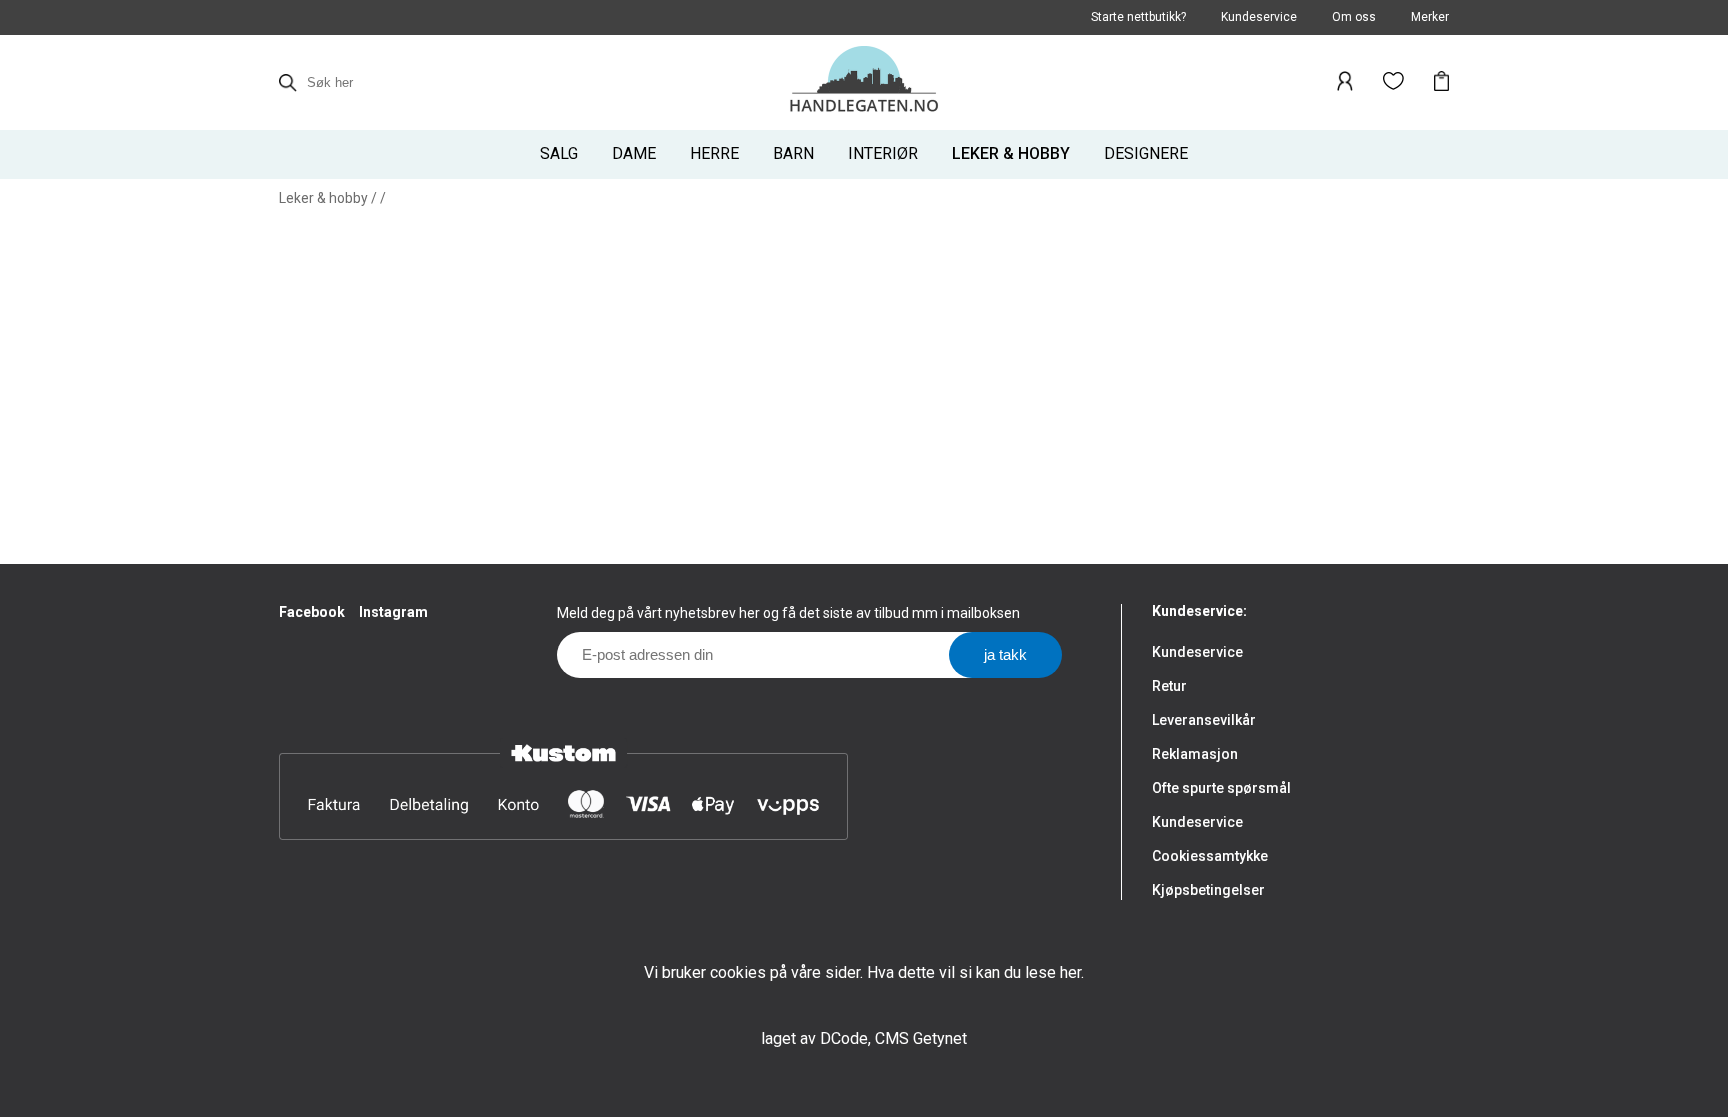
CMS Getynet (921, 1038)
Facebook (312, 612)
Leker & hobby (323, 198)
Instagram (393, 612)
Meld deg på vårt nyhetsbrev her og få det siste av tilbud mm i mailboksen (788, 613)
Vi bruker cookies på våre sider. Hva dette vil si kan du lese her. (864, 972)
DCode (844, 1038)
